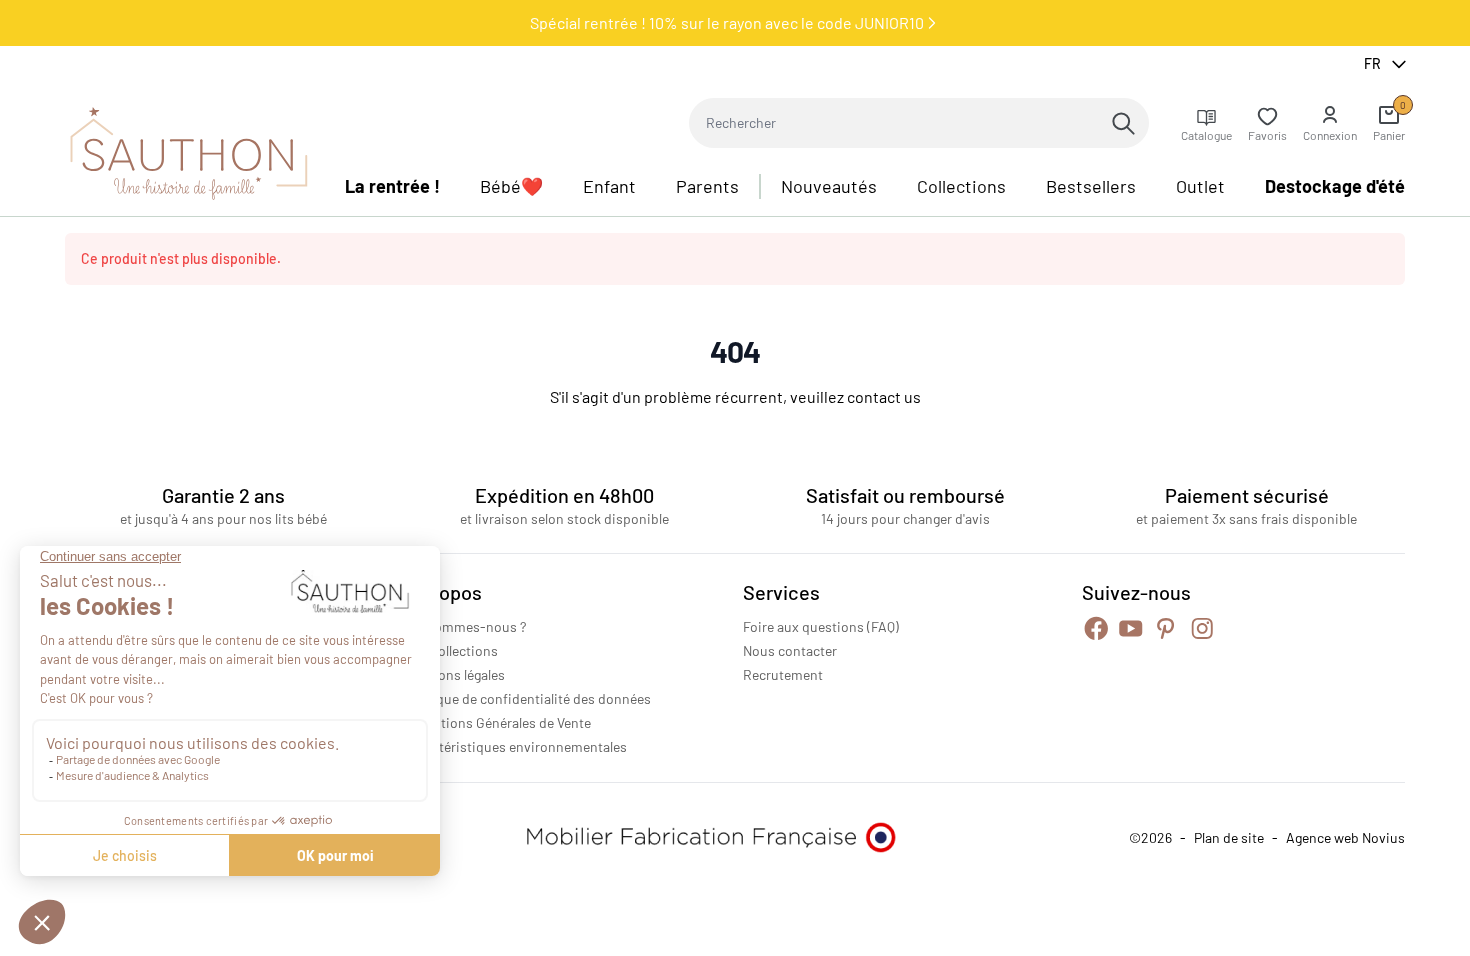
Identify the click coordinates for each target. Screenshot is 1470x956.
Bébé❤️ (511, 186)
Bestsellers (1091, 186)
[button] (1330, 123)
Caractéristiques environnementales (515, 746)
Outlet (1200, 186)
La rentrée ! (392, 186)
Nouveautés (829, 186)
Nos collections (451, 650)
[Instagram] (1202, 628)
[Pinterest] (1165, 628)
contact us (884, 396)
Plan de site (1229, 837)
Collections (961, 186)
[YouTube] (1131, 628)
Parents (707, 186)
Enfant (609, 186)
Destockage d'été (1335, 186)
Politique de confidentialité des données (527, 698)
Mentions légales (454, 674)
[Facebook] (1096, 628)
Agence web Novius (1345, 837)
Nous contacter (790, 650)
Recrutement (783, 674)
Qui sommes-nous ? (465, 626)
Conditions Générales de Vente (497, 722)
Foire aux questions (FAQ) (821, 626)
